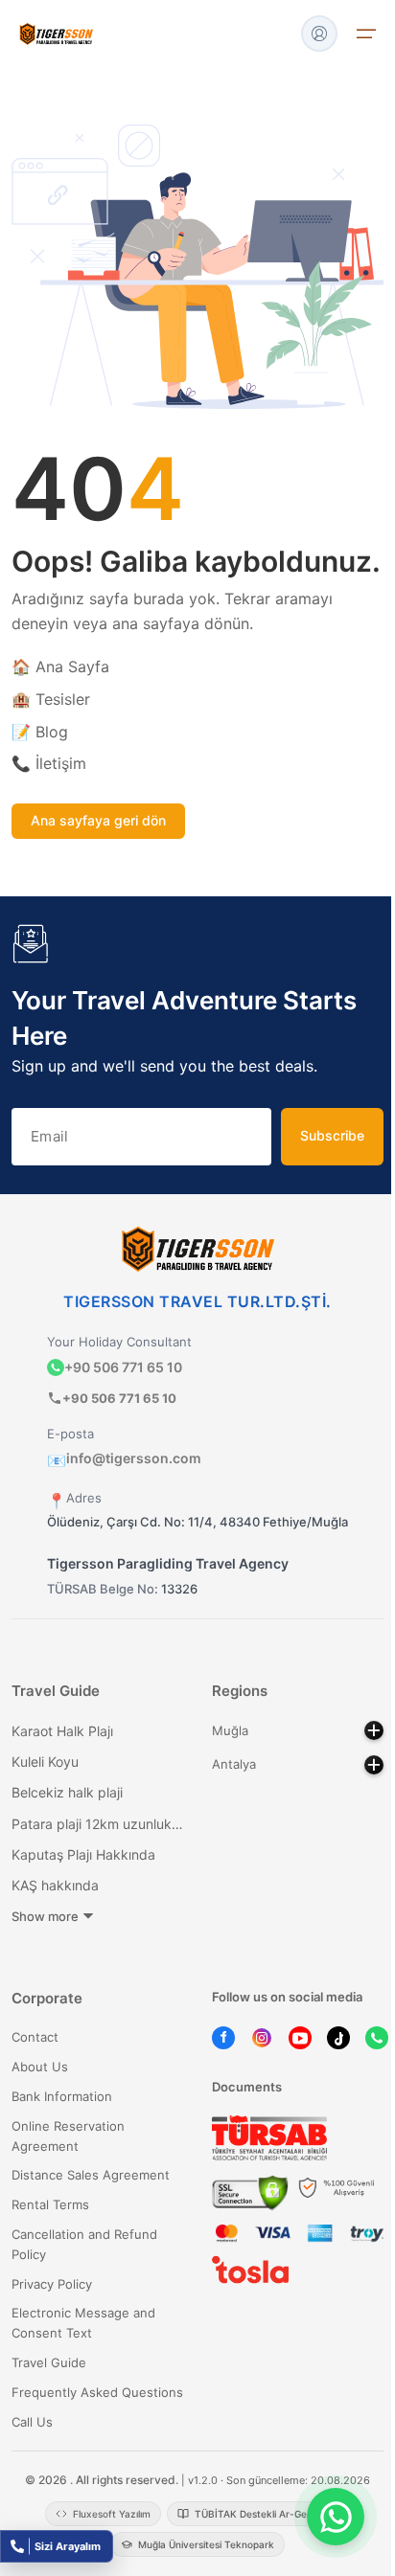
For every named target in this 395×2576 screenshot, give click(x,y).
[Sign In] (319, 34)
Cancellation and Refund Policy (84, 2244)
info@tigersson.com (124, 1458)
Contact (35, 2037)
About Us (40, 2067)
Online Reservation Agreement (68, 2136)
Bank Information (62, 2096)
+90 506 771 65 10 (123, 1367)
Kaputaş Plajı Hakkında (83, 1854)
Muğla (230, 1730)
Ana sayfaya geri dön (98, 820)
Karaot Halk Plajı (62, 1731)
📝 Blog (40, 732)
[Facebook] (223, 2037)
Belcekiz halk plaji (67, 1792)
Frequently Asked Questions (97, 2392)
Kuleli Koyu (45, 1762)
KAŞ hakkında (55, 1885)
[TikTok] (338, 2037)
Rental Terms (50, 2204)
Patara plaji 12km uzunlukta (97, 1824)
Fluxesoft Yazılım (112, 2514)
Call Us (32, 2422)
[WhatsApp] (377, 2037)
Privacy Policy (52, 2284)
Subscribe (332, 1135)
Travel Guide (49, 2362)
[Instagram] (262, 2037)
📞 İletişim (49, 763)
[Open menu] (366, 34)
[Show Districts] (374, 1730)
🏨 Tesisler (51, 699)
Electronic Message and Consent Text (83, 2323)
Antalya (234, 1764)
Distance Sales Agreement (91, 2175)
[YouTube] (300, 2037)
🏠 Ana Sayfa (60, 667)
